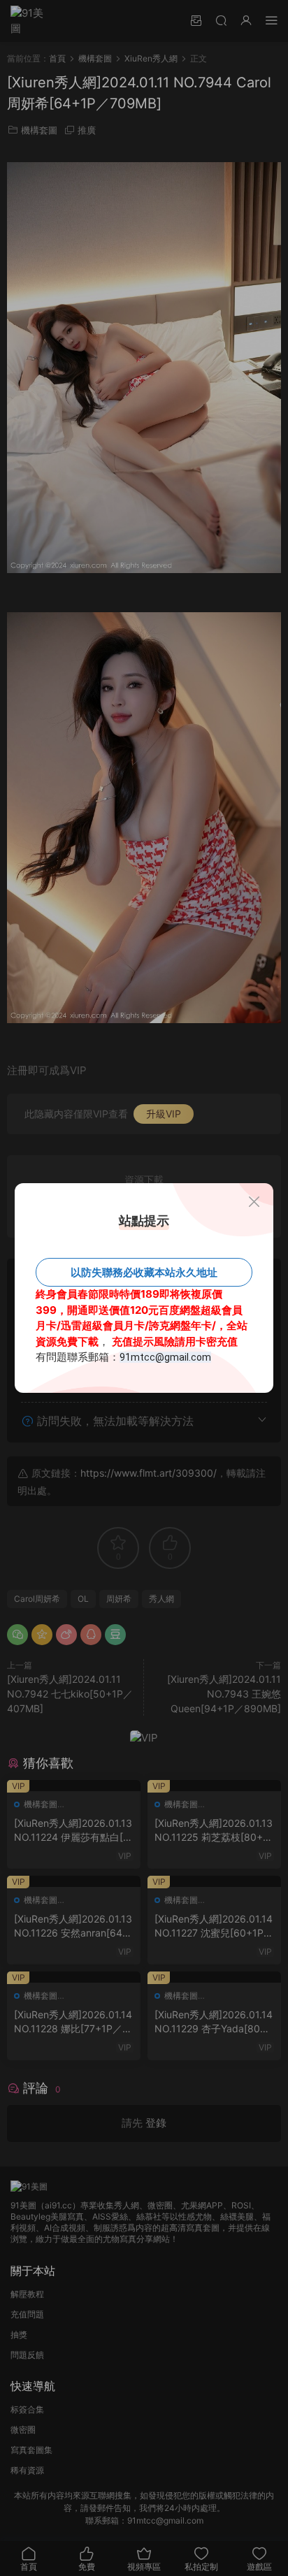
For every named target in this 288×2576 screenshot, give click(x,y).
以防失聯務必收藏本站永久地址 (144, 1272)
